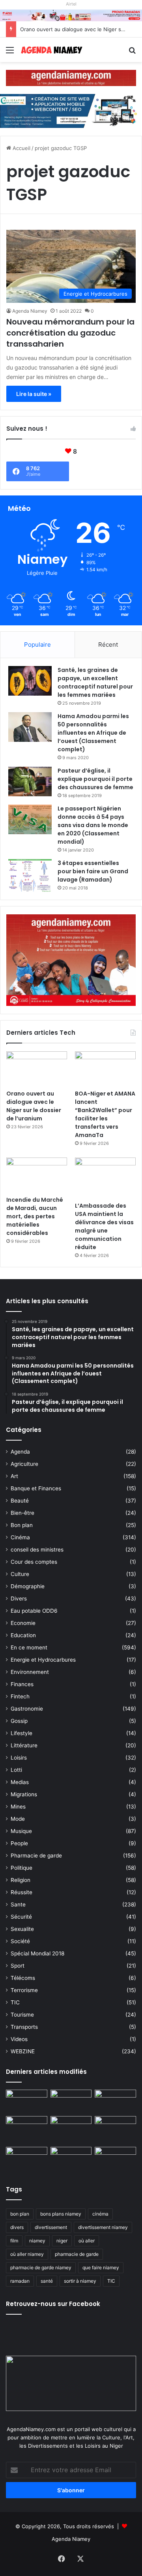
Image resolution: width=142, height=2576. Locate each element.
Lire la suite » (34, 394)
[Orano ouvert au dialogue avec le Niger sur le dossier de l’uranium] (37, 1068)
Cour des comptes (34, 1562)
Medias (20, 1782)
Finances (22, 1684)
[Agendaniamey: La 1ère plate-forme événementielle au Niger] (51, 50)
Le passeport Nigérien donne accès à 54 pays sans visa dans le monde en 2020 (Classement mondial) (93, 825)
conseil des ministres (37, 1550)
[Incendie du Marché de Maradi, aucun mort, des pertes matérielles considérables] (37, 1175)
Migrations (24, 1794)
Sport (18, 1966)
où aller (87, 2241)
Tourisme (22, 2015)
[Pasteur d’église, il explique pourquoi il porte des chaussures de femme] (30, 781)
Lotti (16, 1770)
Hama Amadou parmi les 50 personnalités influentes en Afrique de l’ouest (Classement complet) (93, 733)
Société (20, 1941)
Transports (24, 2027)
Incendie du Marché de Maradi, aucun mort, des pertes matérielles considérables (35, 1216)
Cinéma (20, 1537)
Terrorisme (24, 1990)
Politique (21, 1868)
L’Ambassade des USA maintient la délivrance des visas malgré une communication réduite (104, 1226)
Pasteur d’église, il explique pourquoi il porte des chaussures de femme (95, 779)
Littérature (24, 1745)
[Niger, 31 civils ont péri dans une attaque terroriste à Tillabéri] (115, 2128)
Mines (18, 1807)
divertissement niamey (103, 2227)
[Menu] (10, 53)
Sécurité (21, 1917)
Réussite (21, 1892)
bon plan (20, 2214)
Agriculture (24, 1464)
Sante (18, 1904)
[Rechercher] (132, 53)
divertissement (51, 2227)
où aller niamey (27, 2254)
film (14, 2241)
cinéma (100, 2214)
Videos (19, 2039)
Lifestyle (21, 1733)
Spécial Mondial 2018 (37, 1953)
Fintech (20, 1696)
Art (14, 1476)
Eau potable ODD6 (34, 1611)
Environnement (30, 1672)
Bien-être (22, 1513)
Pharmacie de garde (36, 1856)
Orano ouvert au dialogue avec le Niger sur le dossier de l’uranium (34, 1106)
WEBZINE (23, 2051)
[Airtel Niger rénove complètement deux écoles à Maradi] (115, 2159)
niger (62, 2241)
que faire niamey (101, 2267)
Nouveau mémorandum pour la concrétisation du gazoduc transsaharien (70, 333)
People (19, 1843)
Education (23, 1635)
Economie (23, 1623)
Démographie (28, 1586)
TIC (15, 2002)
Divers (19, 1599)
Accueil (21, 148)
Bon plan (22, 1525)
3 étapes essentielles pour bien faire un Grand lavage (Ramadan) (93, 871)
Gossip (19, 1721)
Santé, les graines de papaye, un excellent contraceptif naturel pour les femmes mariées (95, 682)
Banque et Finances (36, 1488)
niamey (37, 2241)
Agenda (20, 1452)
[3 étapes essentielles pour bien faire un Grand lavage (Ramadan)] (30, 875)
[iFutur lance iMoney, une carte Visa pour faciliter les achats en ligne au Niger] (27, 2101)
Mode (18, 1819)
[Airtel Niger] (71, 15)
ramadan (20, 2281)
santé (47, 2281)
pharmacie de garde (77, 2254)
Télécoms (23, 1978)
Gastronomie (27, 1709)
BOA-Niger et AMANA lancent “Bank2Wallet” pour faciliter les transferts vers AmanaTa (105, 1114)
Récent (108, 644)
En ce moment (29, 1647)
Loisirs (19, 1758)
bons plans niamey (61, 2214)
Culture (20, 1574)
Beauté (20, 1501)
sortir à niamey (80, 2281)
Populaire (37, 644)
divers (17, 2227)
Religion (21, 1880)
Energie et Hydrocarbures (43, 1660)
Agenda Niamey (30, 311)
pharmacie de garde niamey (41, 2267)
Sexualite (22, 1929)
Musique (21, 1831)
